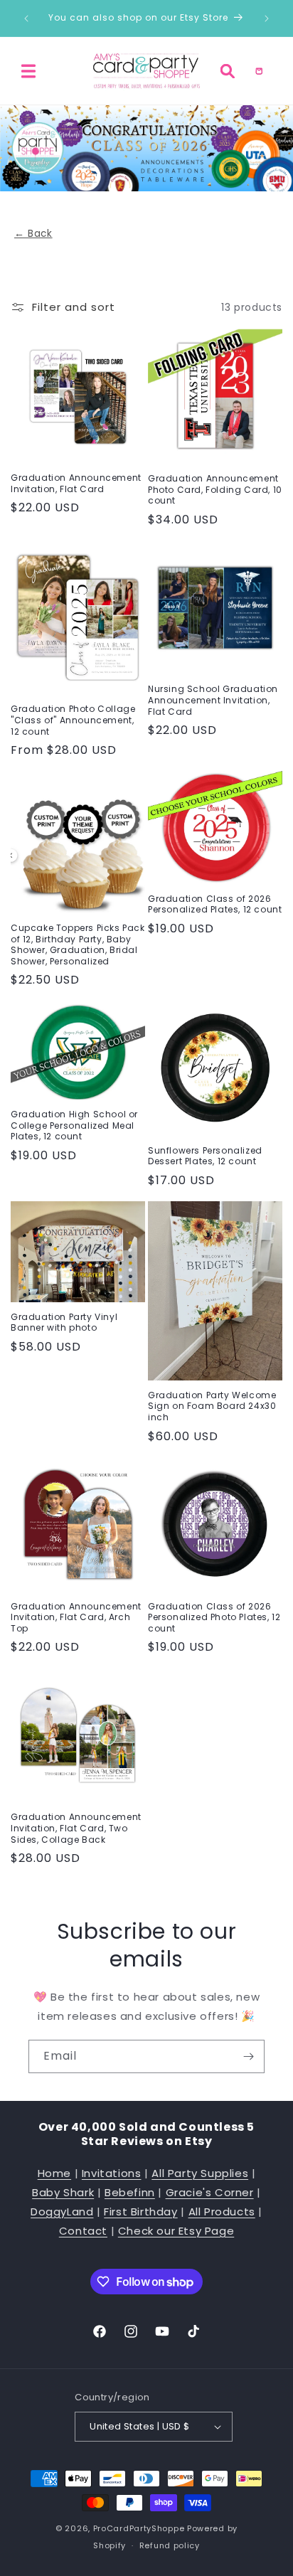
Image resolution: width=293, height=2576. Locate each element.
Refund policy (170, 2545)
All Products (222, 2212)
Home (54, 2173)
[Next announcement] (267, 18)
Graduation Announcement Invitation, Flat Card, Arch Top (76, 1618)
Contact (83, 2231)
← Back (33, 234)
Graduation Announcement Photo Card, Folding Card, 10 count (215, 490)
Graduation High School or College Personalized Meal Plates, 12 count (74, 1125)
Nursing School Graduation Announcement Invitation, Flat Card (213, 700)
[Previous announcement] (26, 18)
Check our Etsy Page (176, 2231)
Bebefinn (130, 2192)
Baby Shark (63, 2192)
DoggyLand (62, 2212)
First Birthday (140, 2212)
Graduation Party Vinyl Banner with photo (64, 1322)
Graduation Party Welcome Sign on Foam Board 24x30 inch (212, 1406)
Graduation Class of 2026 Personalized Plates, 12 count (215, 904)
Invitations (112, 2173)
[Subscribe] (248, 2056)
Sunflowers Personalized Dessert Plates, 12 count (205, 1156)
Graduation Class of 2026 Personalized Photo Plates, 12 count (214, 1618)
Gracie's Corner (210, 2192)
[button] (28, 71)
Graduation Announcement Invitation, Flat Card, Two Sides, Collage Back (76, 1828)
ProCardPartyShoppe (139, 2528)
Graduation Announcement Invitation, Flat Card (76, 483)
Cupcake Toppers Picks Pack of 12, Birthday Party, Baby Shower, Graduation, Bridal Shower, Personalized (78, 944)
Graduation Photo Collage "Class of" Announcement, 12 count (73, 720)
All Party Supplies (200, 2173)
